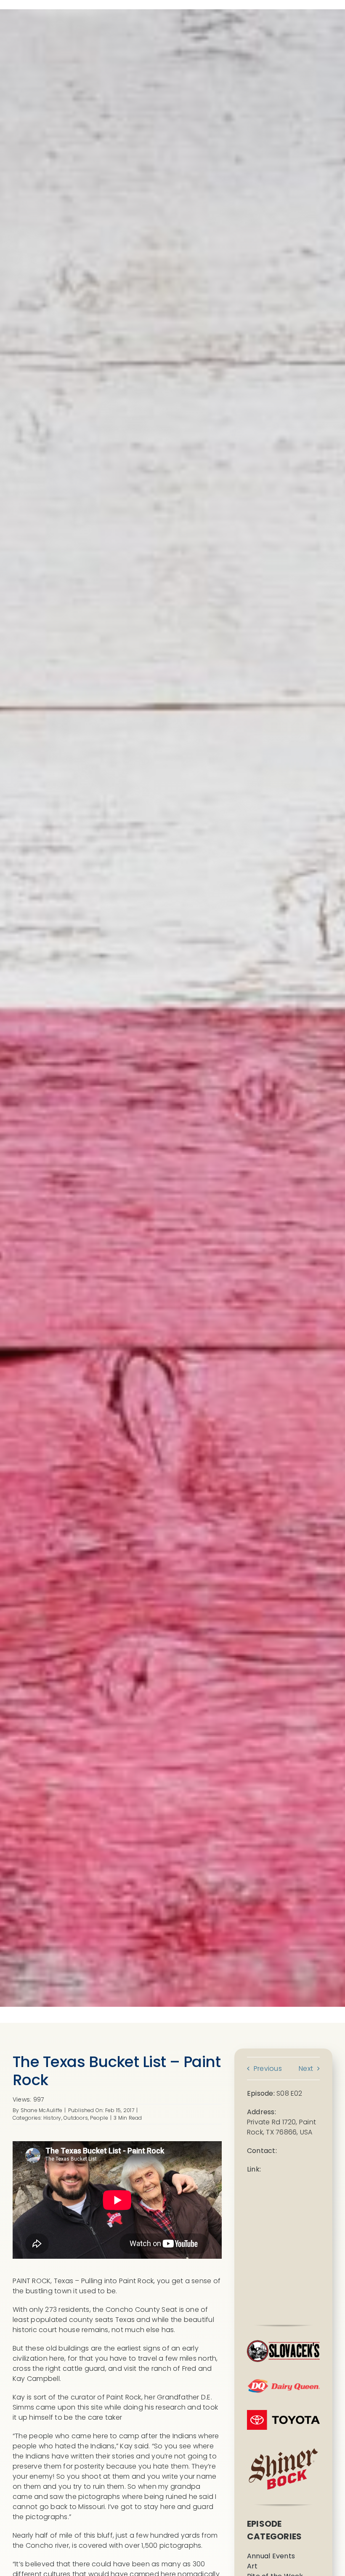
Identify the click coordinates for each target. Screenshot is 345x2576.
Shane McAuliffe (42, 2110)
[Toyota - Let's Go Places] (283, 2413)
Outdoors (76, 2118)
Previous (268, 2069)
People (99, 2118)
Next (306, 2069)
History (52, 2118)
